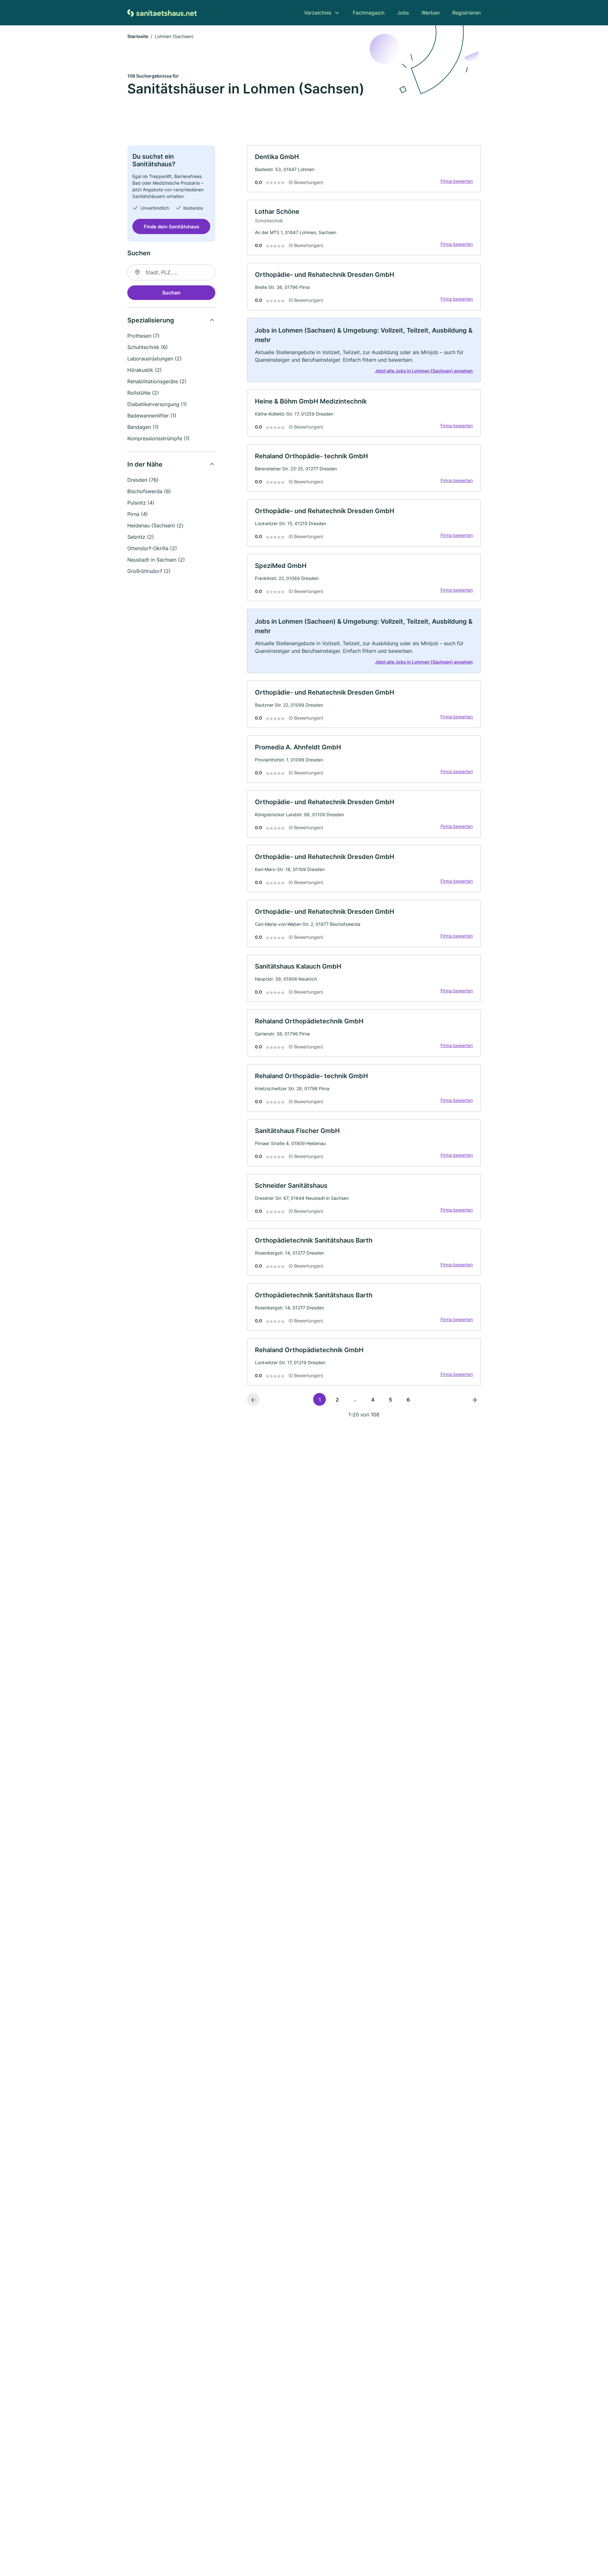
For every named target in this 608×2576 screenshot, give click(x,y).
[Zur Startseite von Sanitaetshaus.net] (162, 13)
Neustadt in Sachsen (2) (156, 560)
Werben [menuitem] (431, 13)
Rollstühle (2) (143, 393)
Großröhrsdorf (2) (149, 571)
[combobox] (171, 272)
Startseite (138, 36)
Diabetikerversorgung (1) (157, 404)
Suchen (171, 293)
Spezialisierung (151, 320)
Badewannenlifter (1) (152, 416)
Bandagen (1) (143, 427)
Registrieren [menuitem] (466, 13)
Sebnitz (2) (141, 537)
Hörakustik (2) (145, 370)
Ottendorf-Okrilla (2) (152, 548)
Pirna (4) (138, 514)
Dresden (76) (143, 480)
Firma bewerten (457, 181)
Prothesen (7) (143, 336)
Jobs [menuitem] (403, 13)
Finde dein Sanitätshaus (171, 226)
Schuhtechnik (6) (148, 347)
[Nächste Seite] (474, 1399)
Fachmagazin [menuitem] (369, 13)
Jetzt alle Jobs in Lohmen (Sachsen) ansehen (424, 371)
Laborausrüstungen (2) (155, 359)
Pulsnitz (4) (141, 503)
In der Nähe (145, 464)
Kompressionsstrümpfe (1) (158, 438)
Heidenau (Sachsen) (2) (155, 525)
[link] (364, 169)
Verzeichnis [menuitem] (318, 13)
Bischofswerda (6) (149, 491)
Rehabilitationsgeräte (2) (157, 381)
